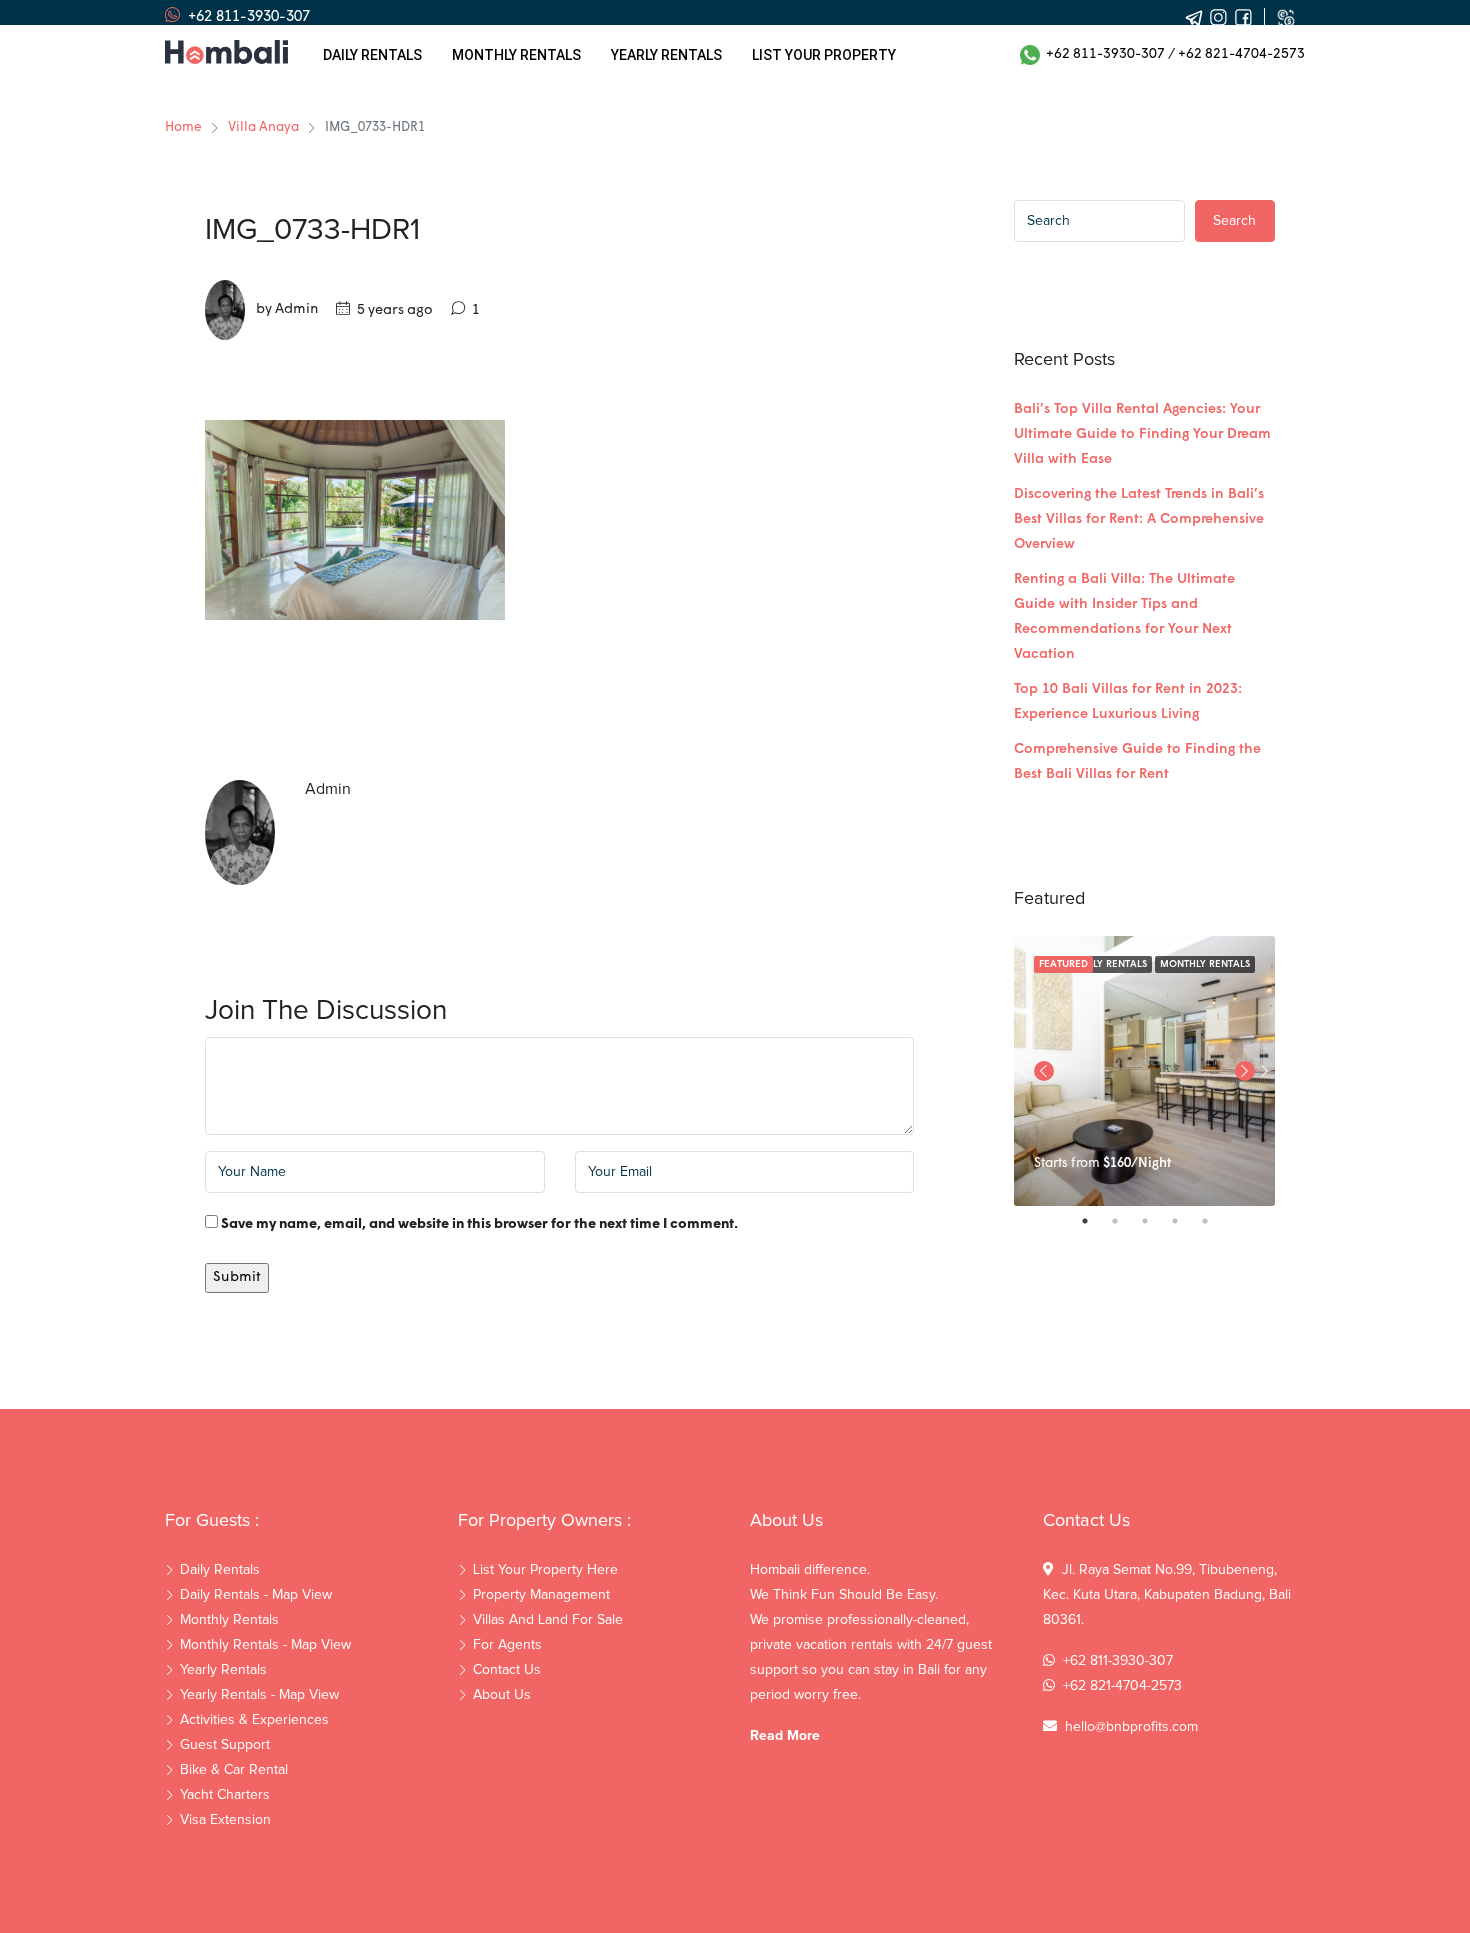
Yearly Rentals (223, 1670)
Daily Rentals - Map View (256, 1595)
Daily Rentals (372, 55)
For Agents (507, 1645)
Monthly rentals (516, 55)
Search (1234, 221)
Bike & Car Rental (234, 1770)
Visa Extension (225, 1820)
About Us (502, 1695)
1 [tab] (1095, 1221)
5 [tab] (1215, 1221)
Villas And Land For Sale (548, 1620)
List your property (824, 55)
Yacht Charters (225, 1795)
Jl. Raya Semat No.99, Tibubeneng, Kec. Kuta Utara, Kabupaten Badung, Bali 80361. (1167, 1595)
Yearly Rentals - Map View (259, 1695)
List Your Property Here (545, 1570)
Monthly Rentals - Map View (265, 1645)
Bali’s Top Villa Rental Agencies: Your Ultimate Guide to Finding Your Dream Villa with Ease (1142, 434)
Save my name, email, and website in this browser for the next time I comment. (479, 1224)
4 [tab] (1185, 1221)
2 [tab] (1125, 1221)
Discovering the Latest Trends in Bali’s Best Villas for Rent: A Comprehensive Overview (1139, 519)
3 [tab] (1155, 1221)
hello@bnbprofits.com (1131, 1727)
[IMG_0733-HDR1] (355, 520)
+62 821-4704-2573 (1241, 54)
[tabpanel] (1144, 1071)
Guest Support (225, 1745)
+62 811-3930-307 (1102, 54)
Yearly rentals (666, 55)
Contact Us (507, 1670)
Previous (1044, 1071)
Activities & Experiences (254, 1720)
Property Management (541, 1595)
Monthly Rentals (1205, 964)
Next (1265, 1071)
